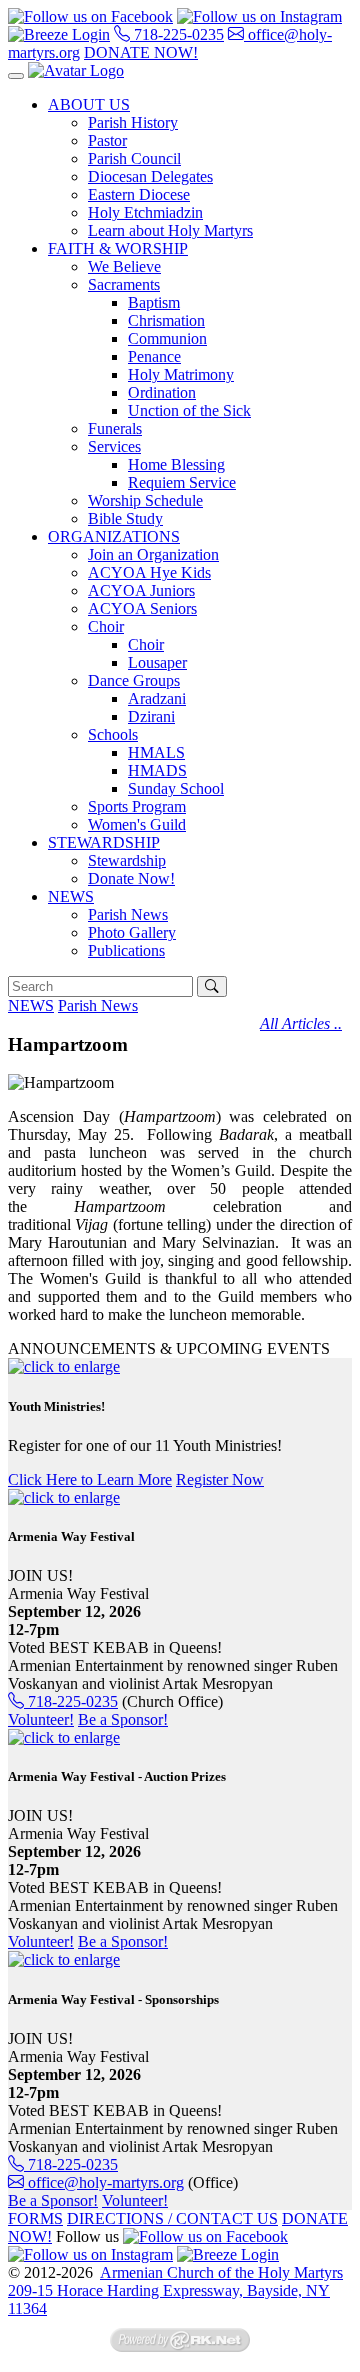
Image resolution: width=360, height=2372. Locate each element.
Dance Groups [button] (134, 680)
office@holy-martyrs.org (104, 2182)
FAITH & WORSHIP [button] (118, 248)
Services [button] (114, 446)
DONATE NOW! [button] (141, 52)
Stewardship (127, 860)
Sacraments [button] (124, 284)
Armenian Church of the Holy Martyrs (221, 2272)
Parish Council (134, 158)
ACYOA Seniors (142, 608)
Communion (167, 338)
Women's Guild (137, 824)
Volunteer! (41, 1719)
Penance (154, 356)
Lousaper (157, 662)
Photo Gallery (132, 932)
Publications (126, 950)
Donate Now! (131, 878)
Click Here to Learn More (90, 1479)
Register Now (220, 1479)
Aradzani (157, 698)
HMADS (157, 770)
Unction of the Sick (189, 410)
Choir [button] (106, 626)
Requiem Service (182, 482)
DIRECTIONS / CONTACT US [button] (172, 2218)
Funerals (115, 428)
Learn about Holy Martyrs (170, 230)
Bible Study (125, 518)
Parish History (133, 122)
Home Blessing (176, 464)
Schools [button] (113, 734)
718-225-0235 (177, 34)
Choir (146, 644)
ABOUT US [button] (89, 104)
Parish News (128, 914)
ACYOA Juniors (141, 590)
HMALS (156, 752)
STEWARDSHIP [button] (104, 842)
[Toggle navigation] (16, 76)
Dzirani (151, 716)
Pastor (107, 140)
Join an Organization (153, 554)
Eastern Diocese (139, 194)
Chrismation (166, 320)
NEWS (31, 1005)
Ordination (162, 392)
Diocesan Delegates (150, 176)
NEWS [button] (71, 896)
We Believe (124, 266)
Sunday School (176, 788)
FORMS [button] (35, 2218)
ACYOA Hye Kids (149, 572)
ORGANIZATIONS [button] (114, 536)
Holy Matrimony (181, 374)
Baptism (154, 302)
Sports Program (137, 806)
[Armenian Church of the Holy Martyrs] (76, 70)
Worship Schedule (145, 500)
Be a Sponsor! (123, 1719)
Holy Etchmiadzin (145, 212)
